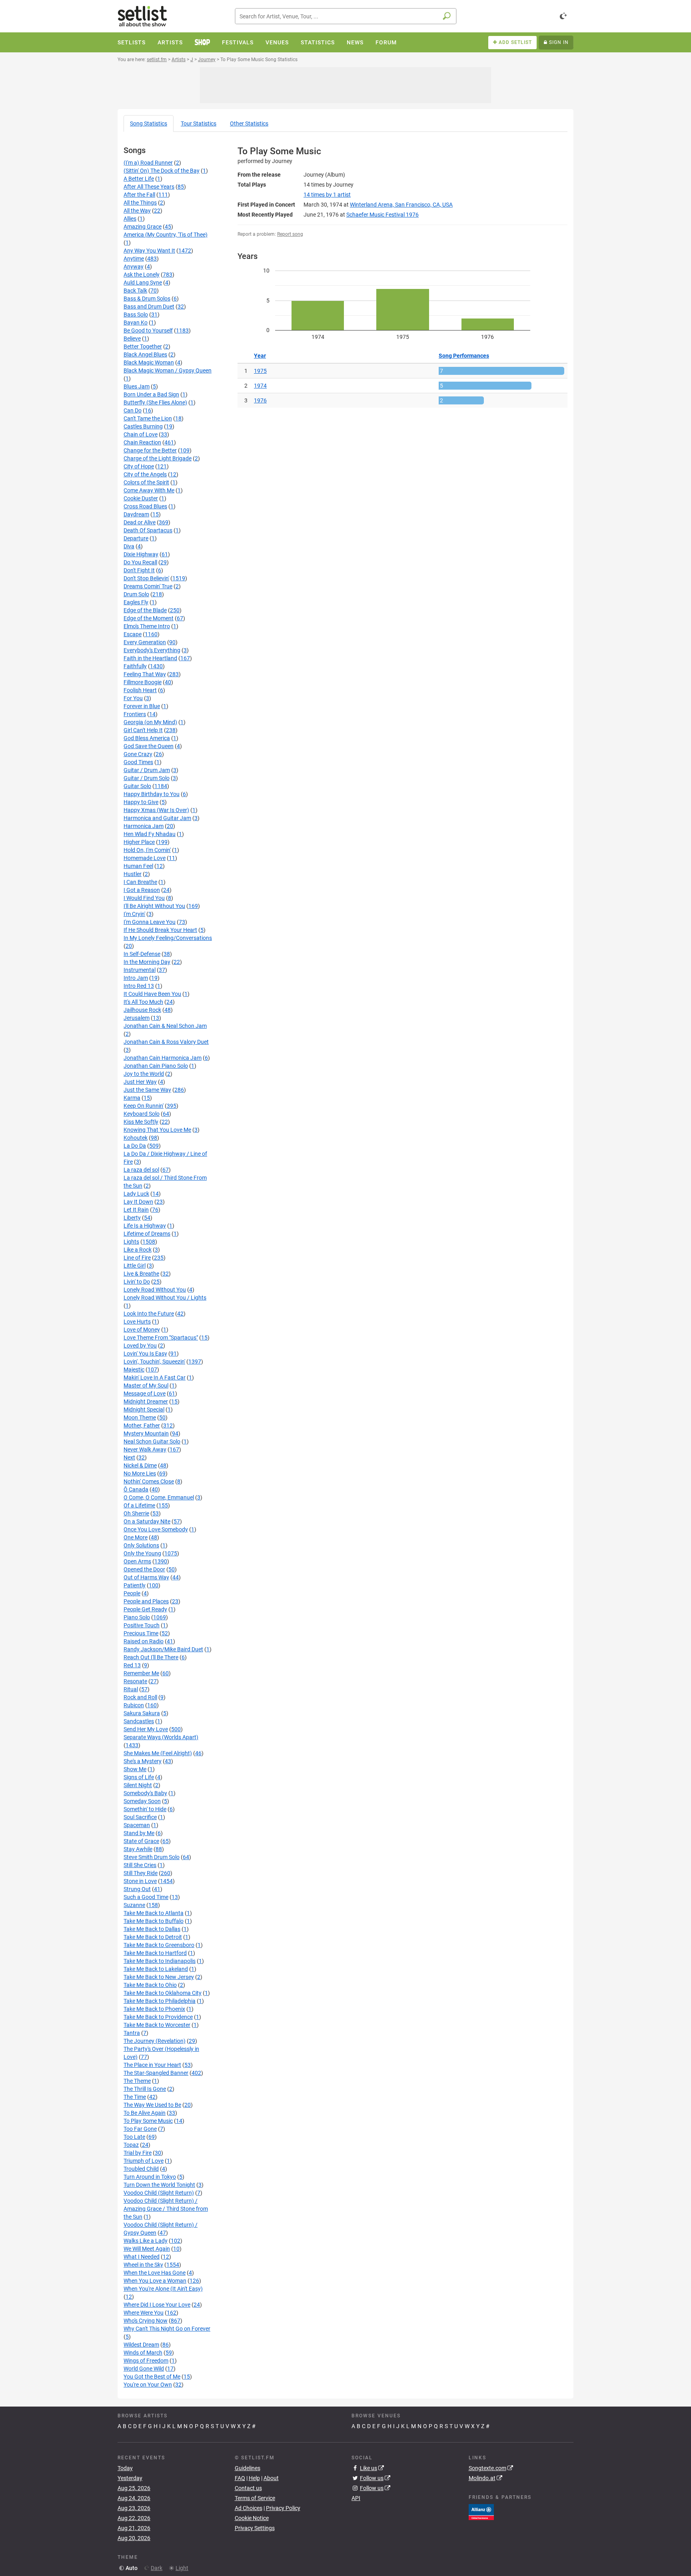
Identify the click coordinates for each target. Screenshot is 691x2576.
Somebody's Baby (145, 1793)
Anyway (134, 267)
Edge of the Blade (145, 610)
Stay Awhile (138, 1849)
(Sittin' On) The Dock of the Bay (162, 171)
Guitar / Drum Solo (147, 778)
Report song (290, 234)
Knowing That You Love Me (157, 1130)
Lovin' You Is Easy (145, 1354)
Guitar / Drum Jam (147, 770)
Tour (199, 123)
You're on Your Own (148, 2385)
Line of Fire (137, 1258)
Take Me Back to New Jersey (159, 1977)
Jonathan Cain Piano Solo (156, 1066)
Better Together (143, 346)
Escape (133, 634)
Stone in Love (140, 1881)
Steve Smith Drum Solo (152, 1857)
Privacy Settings (255, 2528)
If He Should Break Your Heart (160, 930)
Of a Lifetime (139, 1505)
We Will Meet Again (147, 2249)
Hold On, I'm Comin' (147, 850)
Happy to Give (141, 802)
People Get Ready (145, 1609)
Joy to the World (144, 1074)
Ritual (131, 1689)
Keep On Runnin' (144, 1106)
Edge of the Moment (149, 618)
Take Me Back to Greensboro (159, 1945)
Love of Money (142, 1330)
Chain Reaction (142, 442)
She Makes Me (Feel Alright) (158, 1753)
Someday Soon (142, 1801)
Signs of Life (139, 1777)
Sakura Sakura (142, 1713)
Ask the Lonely (142, 275)
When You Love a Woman (155, 2281)
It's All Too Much (143, 1002)
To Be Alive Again (145, 2113)
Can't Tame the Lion (148, 418)
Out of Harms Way (146, 1577)
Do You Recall (140, 562)
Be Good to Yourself (148, 330)
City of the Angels (145, 474)
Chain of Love (141, 434)
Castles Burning (143, 426)
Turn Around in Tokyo (150, 2177)
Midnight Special (144, 1409)
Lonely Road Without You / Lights (165, 1298)
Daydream (136, 514)
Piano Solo (137, 1617)
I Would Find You (144, 898)
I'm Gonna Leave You (150, 922)
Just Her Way (140, 1082)
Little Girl (135, 1266)
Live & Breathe (141, 1274)
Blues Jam (137, 386)
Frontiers (135, 714)
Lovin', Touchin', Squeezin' (154, 1362)
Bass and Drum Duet (149, 307)
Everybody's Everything (152, 650)
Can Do (133, 410)
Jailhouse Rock (142, 1010)
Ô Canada (136, 1489)
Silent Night (138, 1785)
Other (249, 123)
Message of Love (145, 1394)
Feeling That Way (145, 674)
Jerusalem (137, 1018)
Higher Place (139, 842)
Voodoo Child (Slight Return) (159, 2193)
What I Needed (142, 2257)
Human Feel (138, 866)
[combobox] (346, 16)
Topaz (131, 2145)
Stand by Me (139, 1833)
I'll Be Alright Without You (154, 906)
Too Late (134, 2137)
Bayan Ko (136, 322)
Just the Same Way (147, 1090)
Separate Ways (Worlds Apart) (161, 1737)
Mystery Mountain (146, 1433)
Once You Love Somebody (156, 1529)
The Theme (137, 2081)
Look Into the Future (149, 1314)
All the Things (140, 203)
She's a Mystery (143, 1761)
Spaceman (137, 1825)
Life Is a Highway (145, 1226)
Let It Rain (136, 1210)
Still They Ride (141, 1873)
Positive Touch (142, 1625)
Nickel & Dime (140, 1465)
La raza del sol (141, 1170)
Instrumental (140, 970)
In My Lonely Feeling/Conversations (168, 938)
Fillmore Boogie (143, 682)
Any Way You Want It (149, 251)
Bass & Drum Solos (147, 299)
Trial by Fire (138, 2153)
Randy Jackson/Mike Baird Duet (163, 1649)
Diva (129, 546)
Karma (132, 1098)
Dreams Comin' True (148, 586)
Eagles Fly (136, 602)
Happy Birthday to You (152, 794)
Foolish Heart (140, 690)
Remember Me (141, 1673)
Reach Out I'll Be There (151, 1657)
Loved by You (140, 1346)
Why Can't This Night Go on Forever (167, 2329)
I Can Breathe (140, 882)
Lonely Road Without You (155, 1290)
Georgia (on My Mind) (150, 722)
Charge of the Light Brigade (158, 458)
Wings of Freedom (146, 2361)
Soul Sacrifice (140, 1817)
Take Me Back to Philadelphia (160, 2001)
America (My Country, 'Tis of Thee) (166, 235)
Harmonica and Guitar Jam (157, 818)
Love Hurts (137, 1322)
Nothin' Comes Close (149, 1481)
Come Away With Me (149, 490)
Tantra (132, 2033)
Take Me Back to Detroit (153, 1937)
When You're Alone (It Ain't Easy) (163, 2289)
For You (133, 698)
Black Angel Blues (145, 354)
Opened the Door (144, 1569)
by (327, 195)
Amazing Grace (143, 227)
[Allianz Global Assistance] (481, 2511)
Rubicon (134, 1705)
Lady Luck (136, 1194)
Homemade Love (145, 858)
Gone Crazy (138, 754)
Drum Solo (136, 594)
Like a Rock (138, 1250)
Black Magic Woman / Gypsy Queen (168, 370)
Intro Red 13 (139, 986)
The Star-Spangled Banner (156, 2073)
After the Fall (139, 195)
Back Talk (135, 291)
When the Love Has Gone (155, 2273)
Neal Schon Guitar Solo (152, 1441)
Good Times (138, 762)
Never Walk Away (145, 1449)
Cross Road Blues (145, 506)
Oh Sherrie (136, 1513)
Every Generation (145, 642)
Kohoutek (136, 1138)
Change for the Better (150, 450)
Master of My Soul (146, 1386)
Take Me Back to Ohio (150, 1985)
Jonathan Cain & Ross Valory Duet (166, 1042)
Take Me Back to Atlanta (154, 1913)
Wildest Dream (141, 2345)
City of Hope (139, 466)
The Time (135, 2097)
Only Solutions (141, 1545)
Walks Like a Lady (146, 2241)
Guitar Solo (137, 786)
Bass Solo (136, 315)
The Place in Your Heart (152, 2065)
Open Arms (137, 1561)
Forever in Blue (142, 706)
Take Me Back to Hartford (155, 1953)
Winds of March (143, 2353)
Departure (136, 538)
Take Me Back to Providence (158, 2017)
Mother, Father (142, 1425)
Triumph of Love (144, 2161)
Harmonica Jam (144, 826)
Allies (130, 219)
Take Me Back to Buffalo (154, 1921)
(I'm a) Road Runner (148, 163)
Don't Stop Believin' (146, 578)
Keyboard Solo (142, 1114)
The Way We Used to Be (152, 2105)
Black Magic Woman (149, 362)
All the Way (137, 211)
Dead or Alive (140, 522)
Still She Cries (140, 1865)
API (356, 2498)
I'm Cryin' (134, 914)
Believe (132, 338)
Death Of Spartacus (148, 530)
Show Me (135, 1769)
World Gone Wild (144, 2369)
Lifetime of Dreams (147, 1234)
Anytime (134, 259)
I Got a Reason (142, 890)
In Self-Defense (142, 954)
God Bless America (147, 738)
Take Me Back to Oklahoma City (163, 1993)
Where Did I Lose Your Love (157, 2305)
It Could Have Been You (152, 994)
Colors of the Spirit (146, 482)
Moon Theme (140, 1417)
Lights (131, 1242)
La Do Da (135, 1146)
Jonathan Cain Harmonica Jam (163, 1058)
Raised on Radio (144, 1641)
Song (149, 123)
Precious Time (141, 1633)
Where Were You (144, 2313)
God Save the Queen (149, 746)
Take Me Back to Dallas (152, 1929)
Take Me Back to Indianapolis (160, 1961)
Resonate (135, 1681)
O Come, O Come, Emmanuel (159, 1497)
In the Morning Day (147, 962)
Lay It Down (138, 1202)
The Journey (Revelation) (155, 2041)
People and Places (146, 1601)
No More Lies (140, 1473)
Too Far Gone (140, 2129)
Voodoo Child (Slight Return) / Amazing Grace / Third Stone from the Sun (166, 2209)
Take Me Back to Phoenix (154, 2009)
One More (136, 1537)
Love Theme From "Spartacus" (161, 1338)
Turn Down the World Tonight (159, 2185)
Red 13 (132, 1665)
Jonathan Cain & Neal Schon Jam (165, 1026)
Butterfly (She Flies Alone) (155, 402)
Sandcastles (139, 1721)
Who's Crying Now (146, 2321)
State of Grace (141, 1841)
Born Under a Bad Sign (151, 394)
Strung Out (137, 1889)
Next (129, 1457)
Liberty (132, 1218)
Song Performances (464, 356)
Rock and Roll (140, 1697)
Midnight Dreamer (146, 1401)
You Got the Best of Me (152, 2377)
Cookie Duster (141, 498)
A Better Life (139, 179)
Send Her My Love (146, 1729)
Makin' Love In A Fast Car (155, 1378)
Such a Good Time (146, 1897)
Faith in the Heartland (150, 658)
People (132, 1593)
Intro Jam (136, 978)
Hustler (133, 874)
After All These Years (149, 187)
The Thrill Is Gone (145, 2089)
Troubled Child (141, 2169)
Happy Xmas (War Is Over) (156, 810)
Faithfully (135, 666)
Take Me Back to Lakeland (156, 1969)
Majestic (134, 1370)
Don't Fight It (139, 570)
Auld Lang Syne (143, 283)
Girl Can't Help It (143, 730)
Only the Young (142, 1553)
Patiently (135, 1585)
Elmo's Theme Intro (147, 626)
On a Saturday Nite (147, 1521)
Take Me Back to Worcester (157, 2025)
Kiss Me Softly (141, 1122)
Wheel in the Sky (143, 2265)
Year (260, 356)
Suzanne (134, 1905)
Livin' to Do (137, 1282)
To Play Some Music (148, 2121)
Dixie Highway (141, 554)
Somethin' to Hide (145, 1809)
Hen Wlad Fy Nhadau (150, 834)
